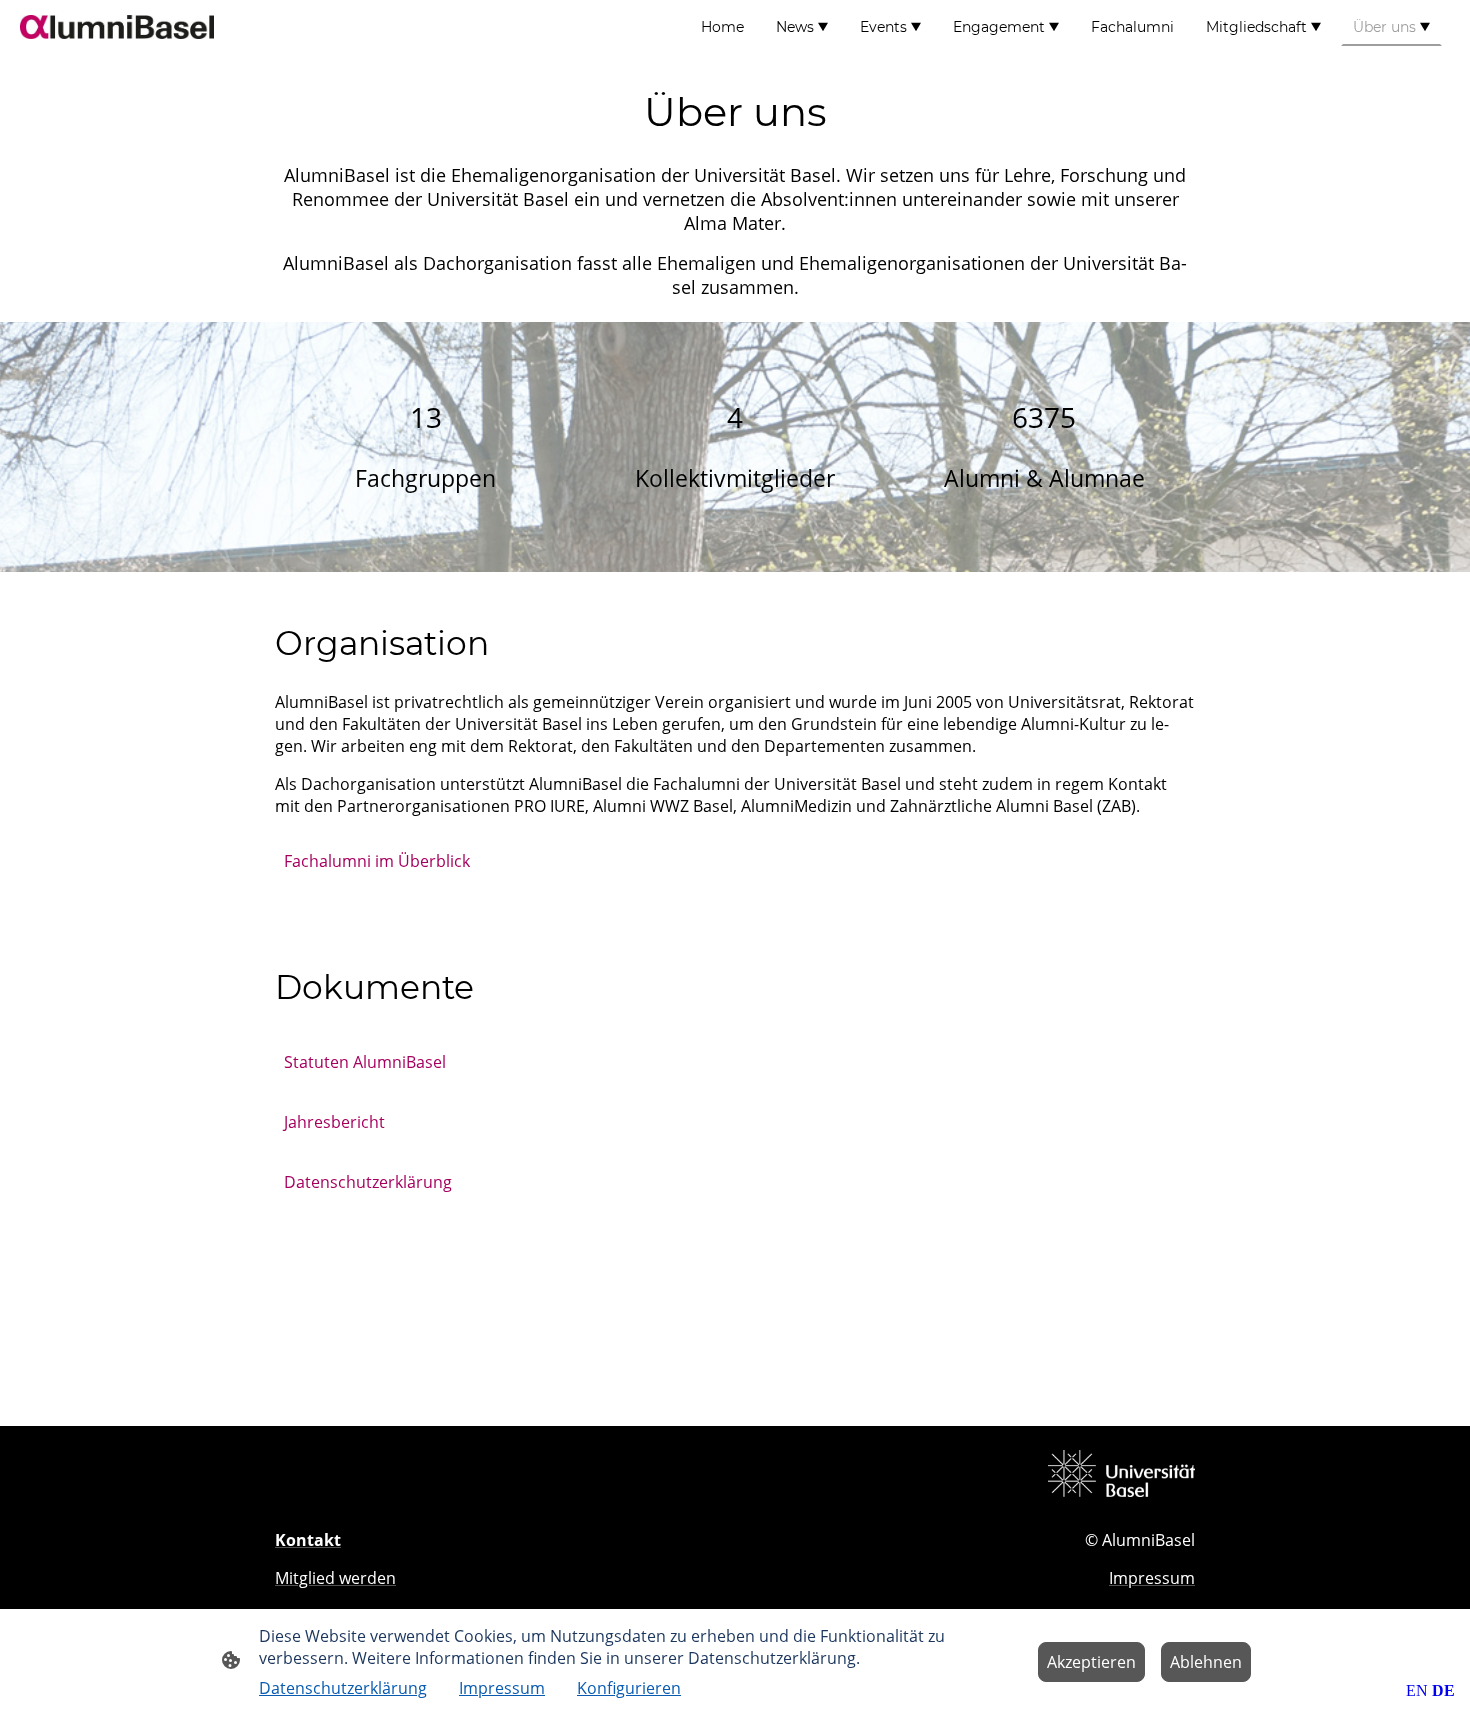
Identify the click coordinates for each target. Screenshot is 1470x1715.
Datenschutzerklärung (368, 1182)
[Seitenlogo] (117, 27)
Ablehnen (1206, 1662)
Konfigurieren (629, 1688)
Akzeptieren (1091, 1662)
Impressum (502, 1688)
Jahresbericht (334, 1122)
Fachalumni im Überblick (377, 861)
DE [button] (1443, 1690)
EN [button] (1417, 1690)
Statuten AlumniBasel (365, 1062)
